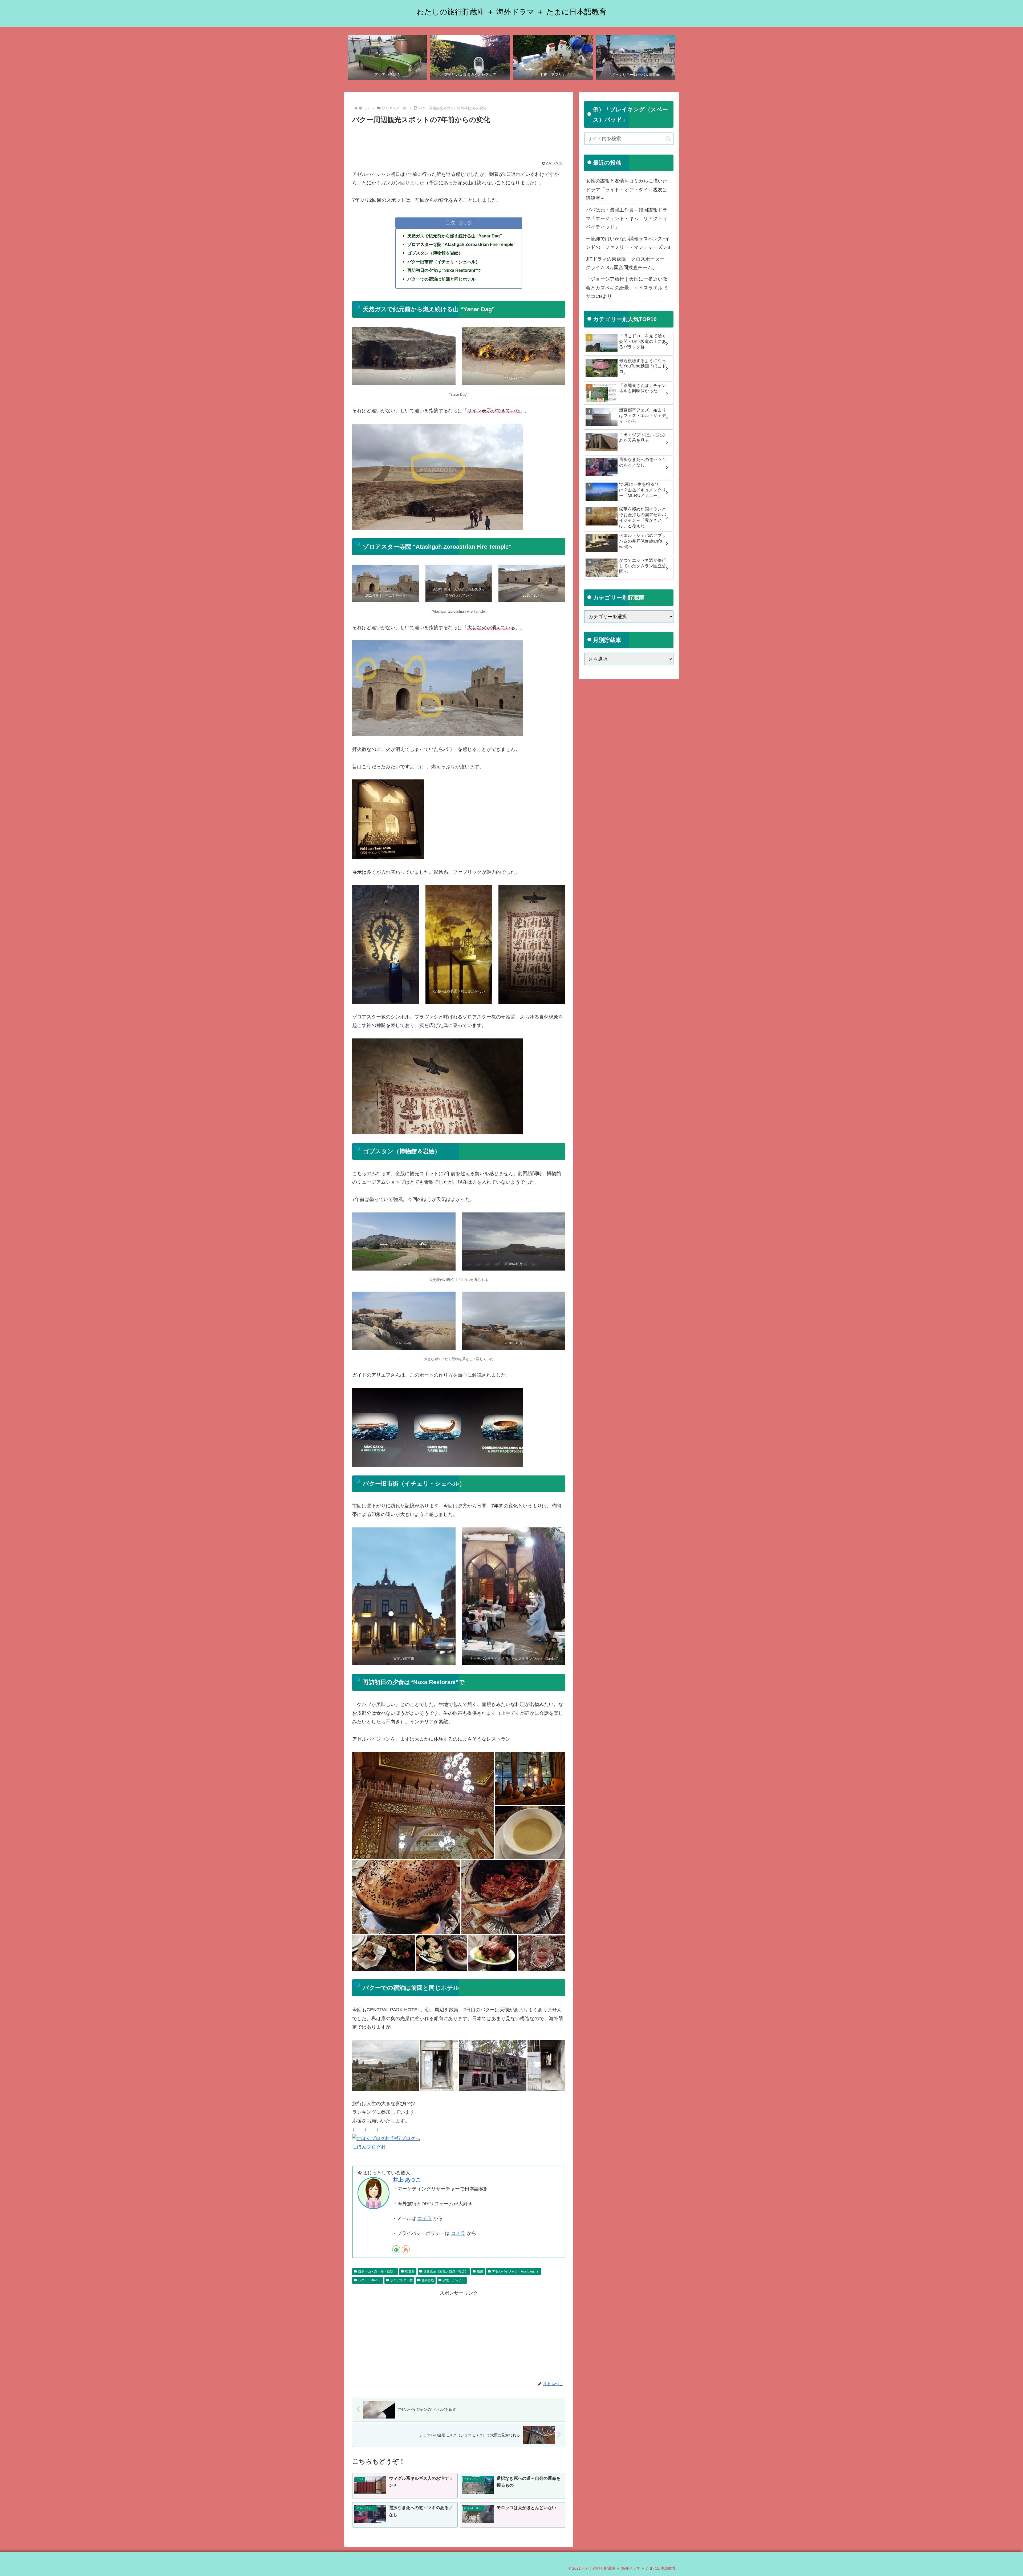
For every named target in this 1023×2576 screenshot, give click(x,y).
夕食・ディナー (454, 2280)
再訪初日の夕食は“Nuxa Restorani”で (444, 270)
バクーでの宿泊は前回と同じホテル (441, 279)
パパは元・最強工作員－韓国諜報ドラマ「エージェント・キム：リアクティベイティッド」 (627, 219)
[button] (668, 139)
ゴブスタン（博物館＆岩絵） (435, 253)
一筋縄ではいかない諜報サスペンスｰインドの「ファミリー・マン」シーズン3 (628, 243)
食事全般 (428, 2280)
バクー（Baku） (370, 2280)
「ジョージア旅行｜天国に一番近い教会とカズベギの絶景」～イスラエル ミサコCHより (627, 288)
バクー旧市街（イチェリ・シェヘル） (444, 262)
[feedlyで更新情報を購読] (396, 2249)
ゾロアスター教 (401, 2280)
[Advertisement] (459, 140)
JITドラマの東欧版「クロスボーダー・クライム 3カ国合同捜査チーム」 (628, 263)
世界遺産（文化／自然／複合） (446, 2271)
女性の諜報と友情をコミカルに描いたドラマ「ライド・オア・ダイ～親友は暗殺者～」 (627, 190)
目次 (450, 223)
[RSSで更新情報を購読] (406, 2249)
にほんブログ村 (369, 2147)
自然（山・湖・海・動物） (377, 2271)
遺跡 (480, 2271)
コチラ (425, 2218)
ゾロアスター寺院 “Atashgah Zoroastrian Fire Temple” (461, 244)
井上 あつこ (407, 2180)
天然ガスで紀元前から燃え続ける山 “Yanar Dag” (455, 236)
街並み (410, 2271)
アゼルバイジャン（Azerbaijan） (516, 2271)
